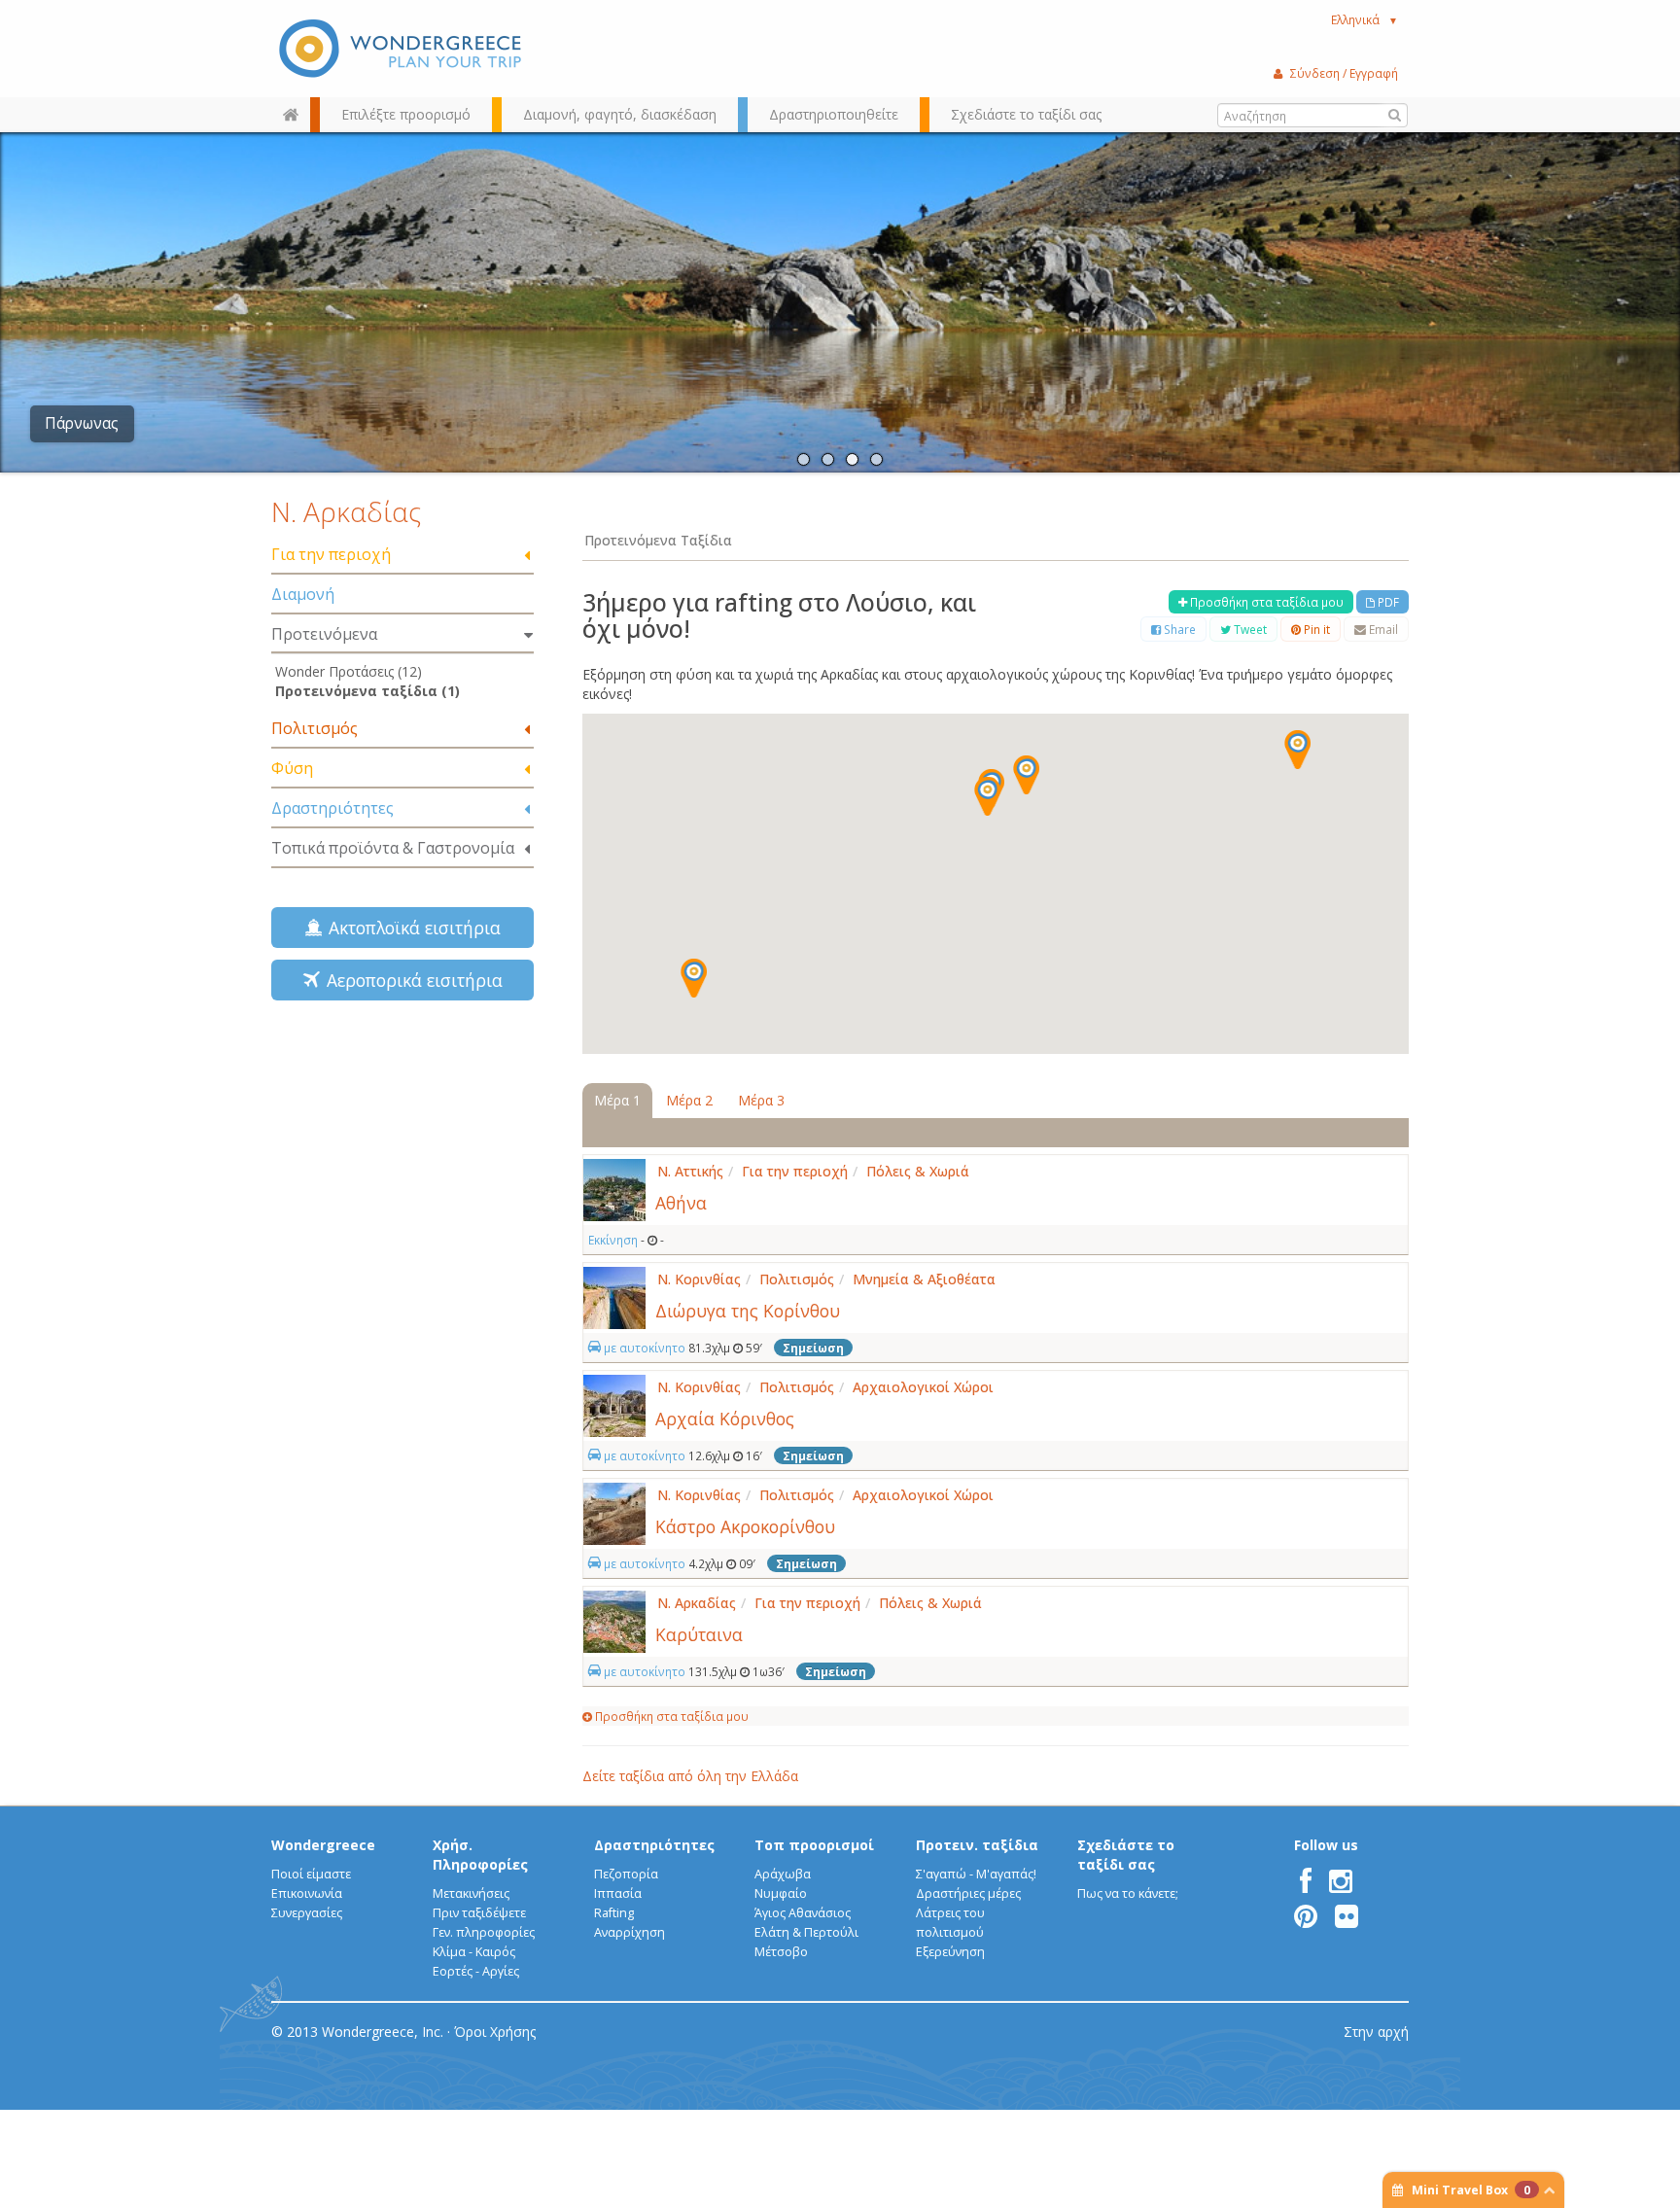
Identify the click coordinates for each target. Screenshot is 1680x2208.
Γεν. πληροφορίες (484, 1932)
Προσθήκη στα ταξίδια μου (1265, 602)
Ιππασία (618, 1893)
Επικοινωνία (307, 1893)
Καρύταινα (699, 1634)
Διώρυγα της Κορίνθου (748, 1311)
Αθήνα (681, 1203)
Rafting (614, 1913)
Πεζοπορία (626, 1874)
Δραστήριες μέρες (968, 1893)
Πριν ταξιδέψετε (479, 1913)
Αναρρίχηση (630, 1932)
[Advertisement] (402, 1153)
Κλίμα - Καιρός (474, 1952)
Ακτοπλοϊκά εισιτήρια (410, 928)
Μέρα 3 (761, 1100)
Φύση (292, 768)
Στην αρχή (1376, 2032)
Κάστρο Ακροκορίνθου (745, 1526)
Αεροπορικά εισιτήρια (410, 980)
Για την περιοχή (331, 554)
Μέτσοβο (781, 1952)
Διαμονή (303, 594)
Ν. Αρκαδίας (346, 511)
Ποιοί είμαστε (311, 1874)
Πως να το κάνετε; (1128, 1893)
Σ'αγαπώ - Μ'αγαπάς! (976, 1874)
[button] (1297, 750)
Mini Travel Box (1471, 2190)
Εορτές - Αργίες (476, 1971)
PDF (1387, 602)
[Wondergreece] (402, 49)
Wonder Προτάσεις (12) (349, 671)
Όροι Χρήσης (495, 2032)
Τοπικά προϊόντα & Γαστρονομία (393, 848)
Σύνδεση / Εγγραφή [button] (1344, 73)
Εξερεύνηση (950, 1952)
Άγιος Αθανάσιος (803, 1913)
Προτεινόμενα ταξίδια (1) (367, 691)
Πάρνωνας (82, 423)
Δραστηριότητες (332, 808)
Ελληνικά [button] (1365, 19)
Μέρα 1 (617, 1100)
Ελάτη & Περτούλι (806, 1932)
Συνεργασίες (307, 1913)
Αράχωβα (783, 1874)
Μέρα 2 (689, 1100)
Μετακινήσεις (471, 1893)
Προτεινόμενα (324, 634)
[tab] (402, 556)
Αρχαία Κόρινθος (725, 1419)
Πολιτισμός (315, 728)
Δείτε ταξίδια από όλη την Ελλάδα (690, 1776)
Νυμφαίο (781, 1893)
